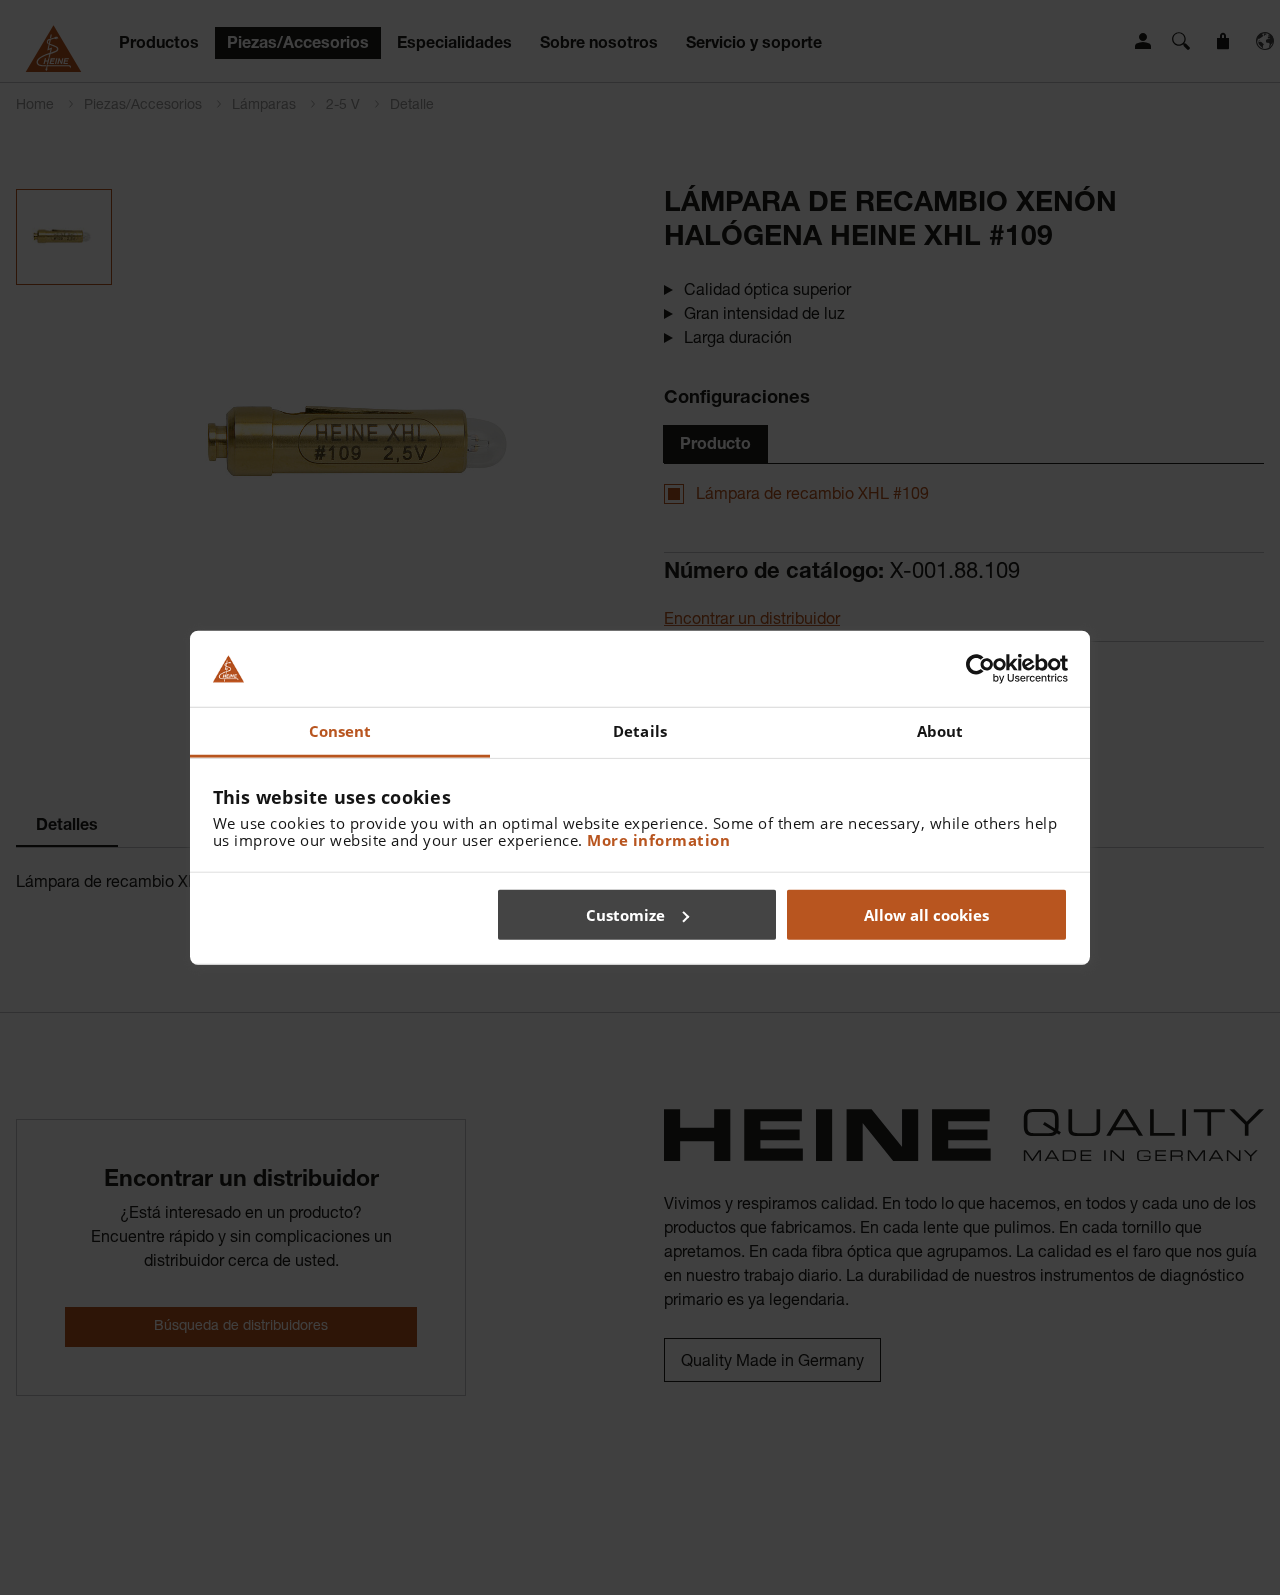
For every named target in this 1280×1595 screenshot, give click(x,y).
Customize (625, 914)
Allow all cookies (926, 914)
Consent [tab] (340, 731)
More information (658, 840)
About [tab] (940, 731)
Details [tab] (640, 731)
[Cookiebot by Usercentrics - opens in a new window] (980, 669)
